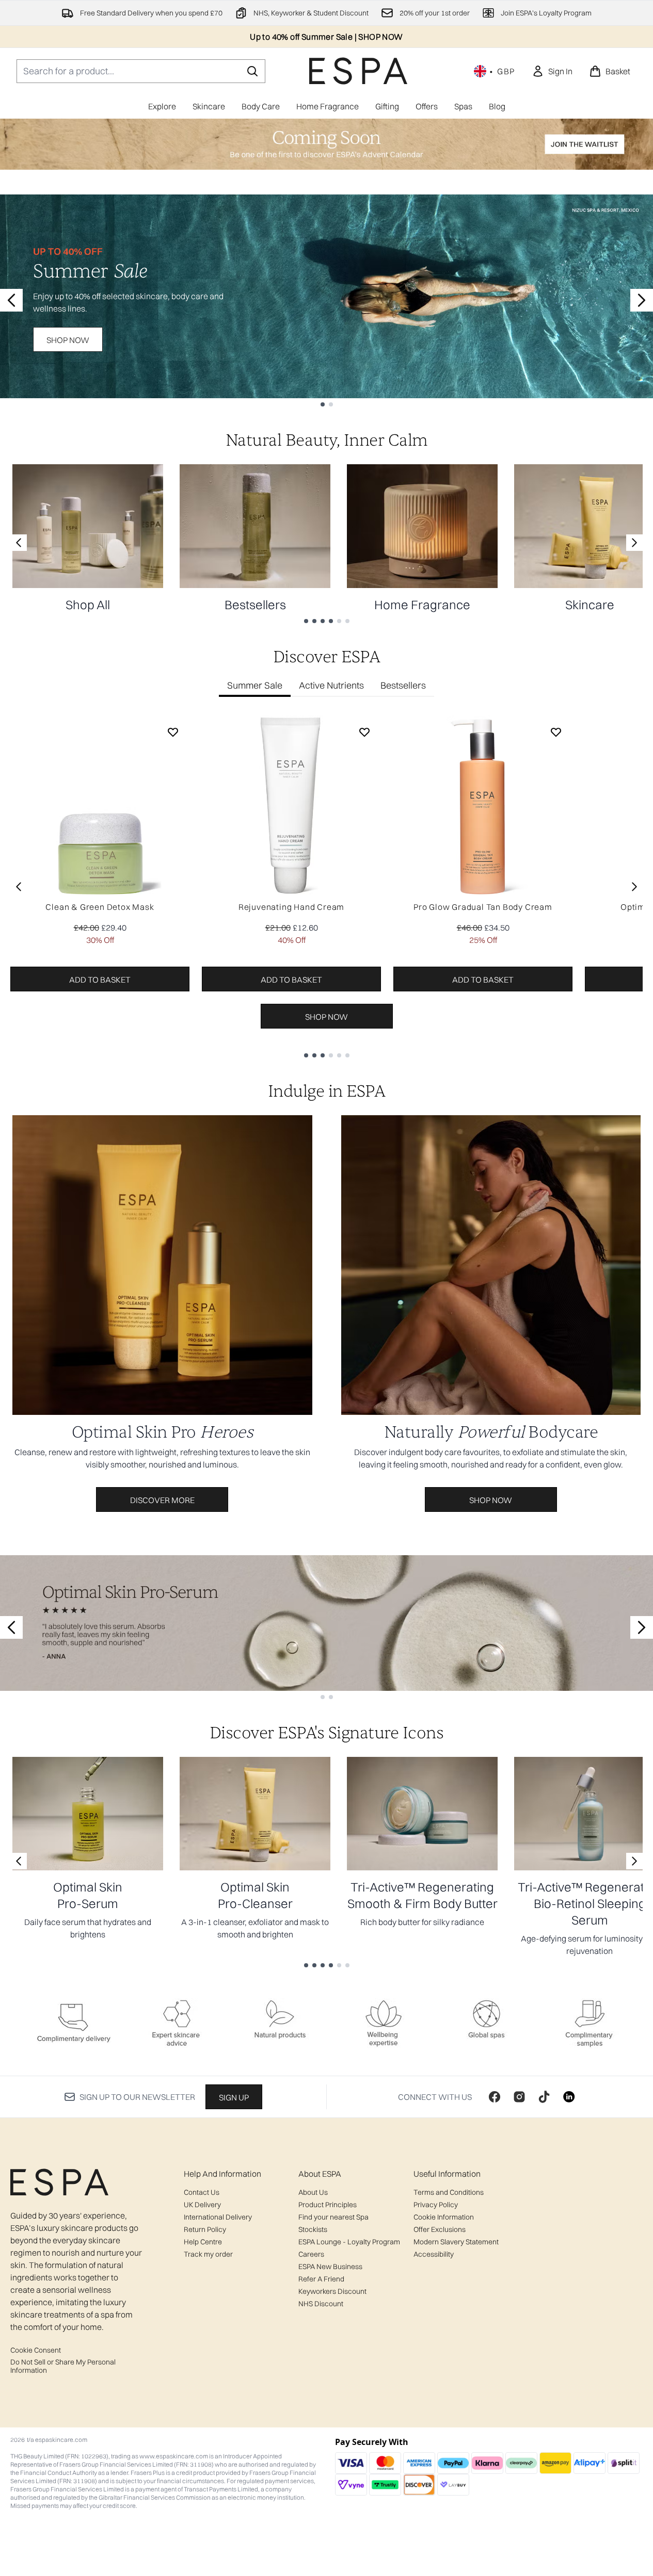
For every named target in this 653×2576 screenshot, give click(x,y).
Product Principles (328, 2205)
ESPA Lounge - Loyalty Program (349, 2242)
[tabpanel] (326, 886)
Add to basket (100, 980)
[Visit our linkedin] (569, 2097)
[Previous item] (19, 887)
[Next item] (634, 887)
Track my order (208, 2254)
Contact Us (202, 2192)
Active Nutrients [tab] (331, 685)
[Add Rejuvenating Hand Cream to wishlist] (364, 732)
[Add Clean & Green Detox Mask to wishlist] (173, 732)
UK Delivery (202, 2205)
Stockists (313, 2229)
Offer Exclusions (440, 2229)
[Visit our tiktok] (544, 2097)
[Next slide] (642, 300)
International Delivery (218, 2217)
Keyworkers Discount (332, 2291)
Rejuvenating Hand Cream (291, 907)
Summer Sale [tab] (255, 685)
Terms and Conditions (449, 2192)
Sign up (234, 2097)
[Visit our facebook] (495, 2097)
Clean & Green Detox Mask (100, 907)
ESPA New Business (330, 2267)
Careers (311, 2254)
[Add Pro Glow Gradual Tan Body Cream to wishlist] (556, 732)
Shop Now (68, 340)
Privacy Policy (436, 2205)
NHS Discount (321, 2304)
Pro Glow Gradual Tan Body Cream (483, 907)
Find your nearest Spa (333, 2217)
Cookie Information (444, 2217)
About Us (313, 2192)
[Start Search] (252, 71)
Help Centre (203, 2242)
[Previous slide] (11, 300)
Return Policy (205, 2229)
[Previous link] (19, 543)
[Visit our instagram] (519, 2097)
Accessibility (434, 2254)
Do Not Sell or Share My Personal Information (63, 2366)
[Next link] (634, 543)
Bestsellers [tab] (403, 685)
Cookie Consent (36, 2350)
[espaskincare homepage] (358, 71)
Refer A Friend (321, 2279)
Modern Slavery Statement (456, 2242)
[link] (552, 71)
